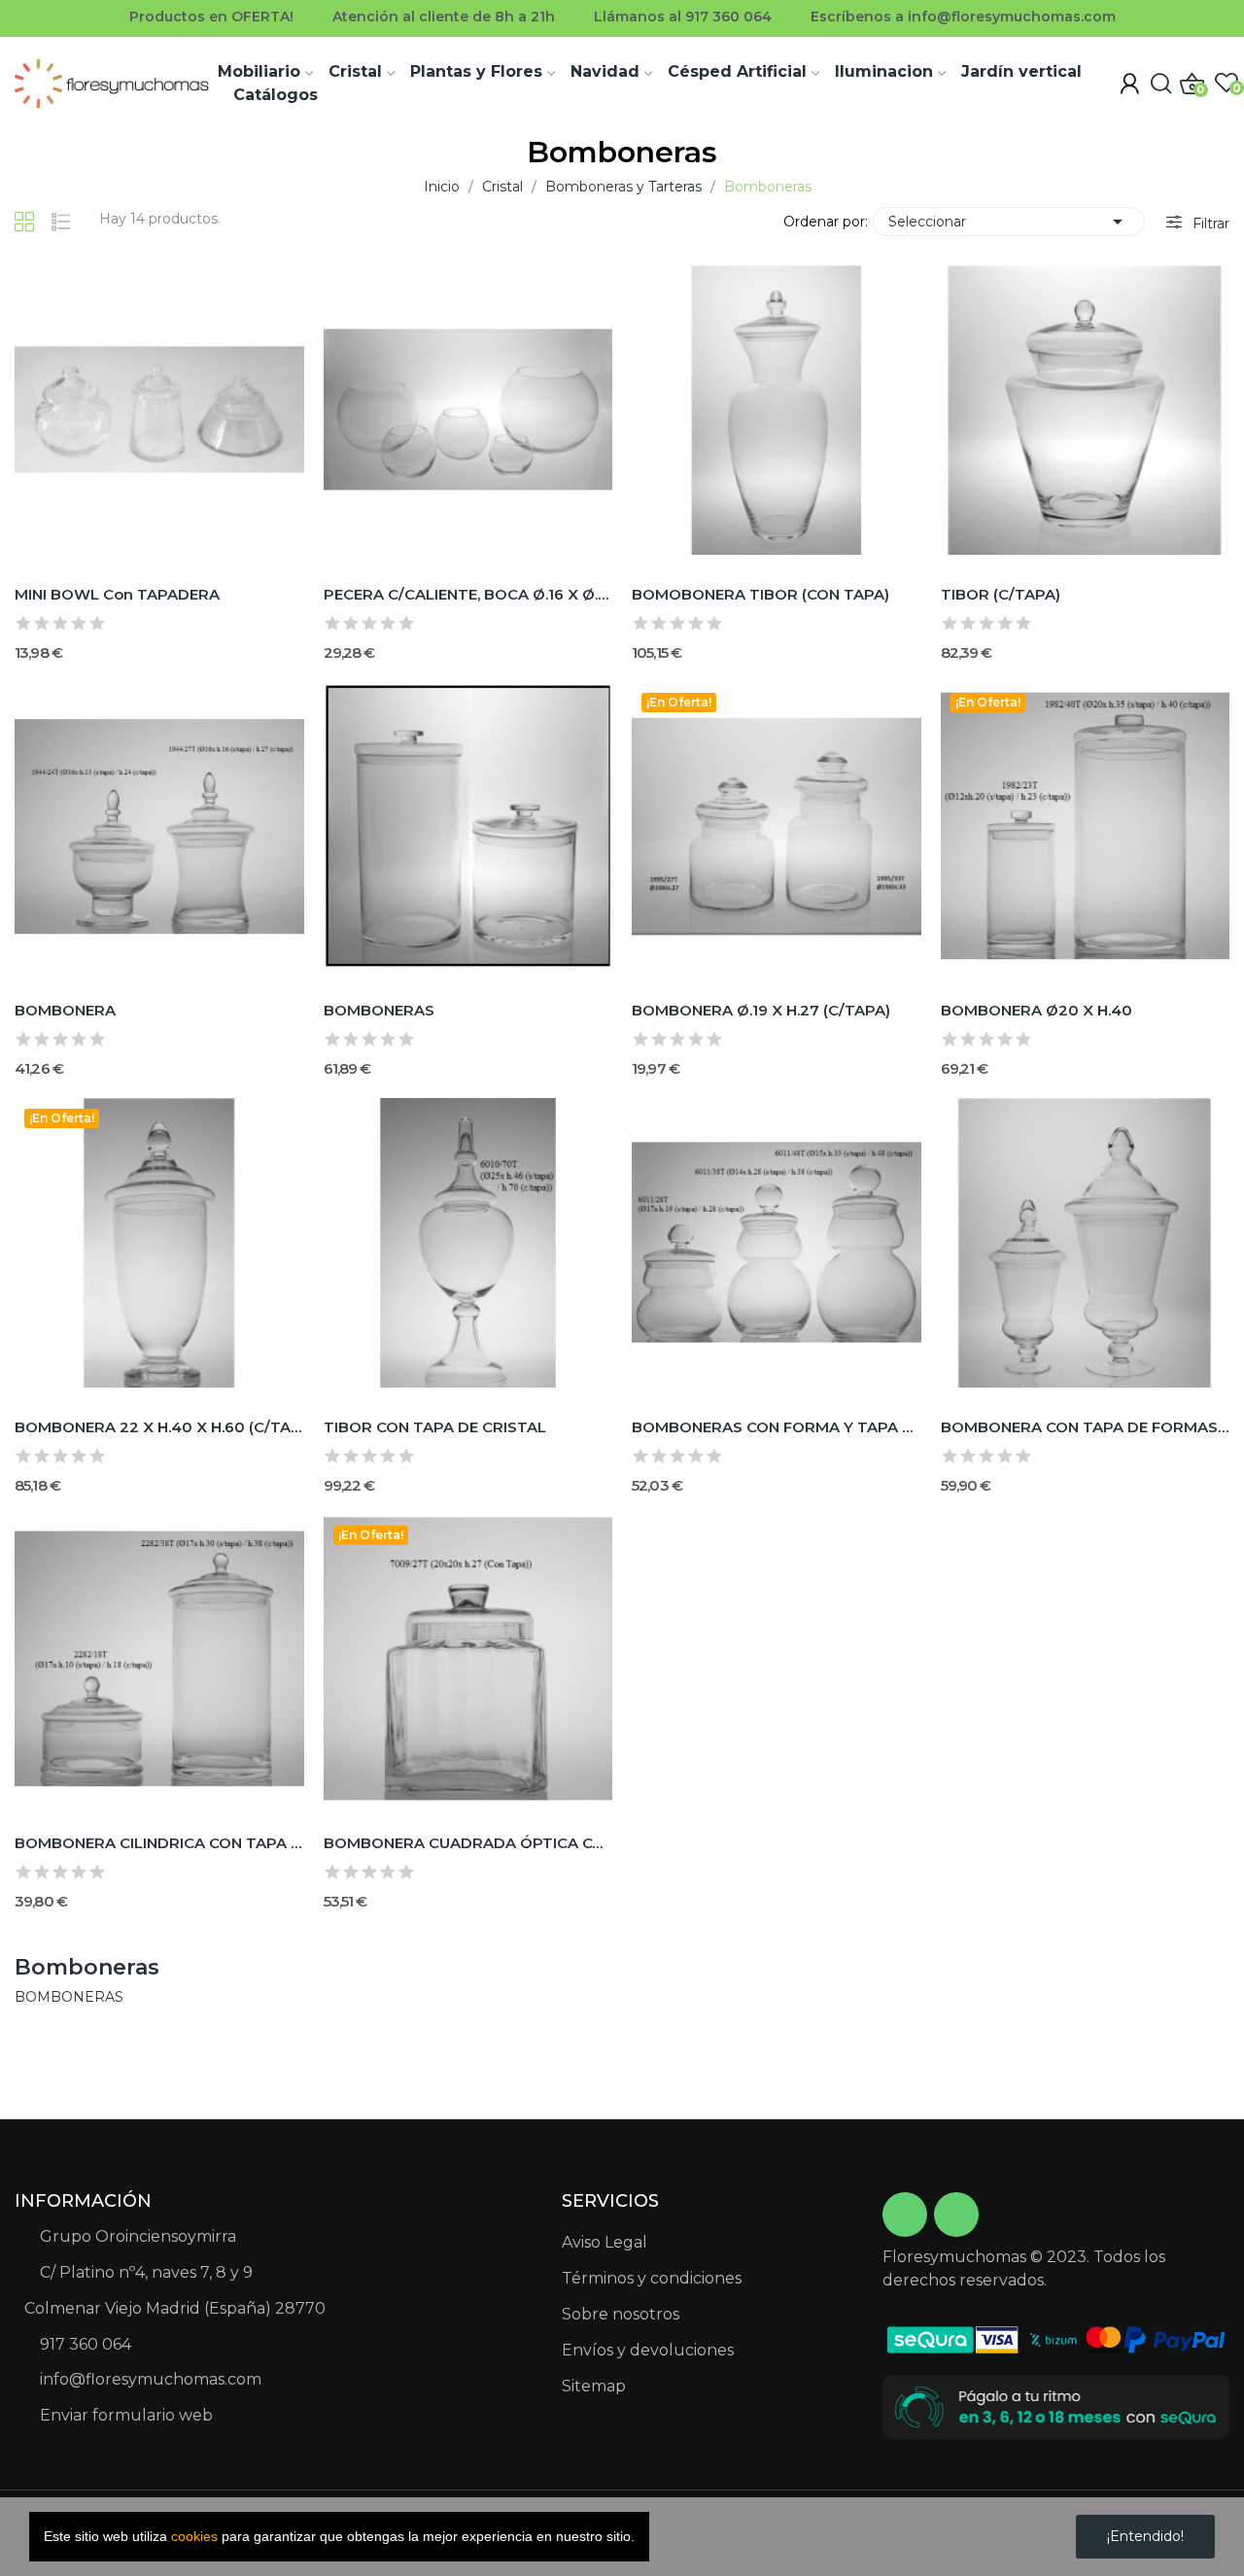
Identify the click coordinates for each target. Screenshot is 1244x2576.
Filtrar (1209, 223)
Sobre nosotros (621, 2314)
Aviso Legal (605, 2242)
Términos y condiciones (652, 2278)
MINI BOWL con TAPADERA (117, 594)
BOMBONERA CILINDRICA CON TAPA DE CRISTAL (159, 1843)
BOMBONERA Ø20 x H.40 (1037, 1010)
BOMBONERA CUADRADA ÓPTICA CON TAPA (468, 1843)
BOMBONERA (65, 1010)
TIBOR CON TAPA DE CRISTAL (435, 1427)
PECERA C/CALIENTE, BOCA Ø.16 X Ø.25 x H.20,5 (468, 594)
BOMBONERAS (379, 1010)
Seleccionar (1009, 222)
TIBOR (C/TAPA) (1001, 594)
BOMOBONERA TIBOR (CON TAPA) (760, 594)
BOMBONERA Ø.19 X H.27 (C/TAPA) (761, 1010)
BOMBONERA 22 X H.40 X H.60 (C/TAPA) (159, 1427)
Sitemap (594, 2386)
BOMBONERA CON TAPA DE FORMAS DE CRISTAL (1086, 1427)
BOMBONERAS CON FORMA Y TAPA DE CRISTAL (777, 1427)
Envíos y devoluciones (648, 2350)
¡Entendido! (1145, 2536)
